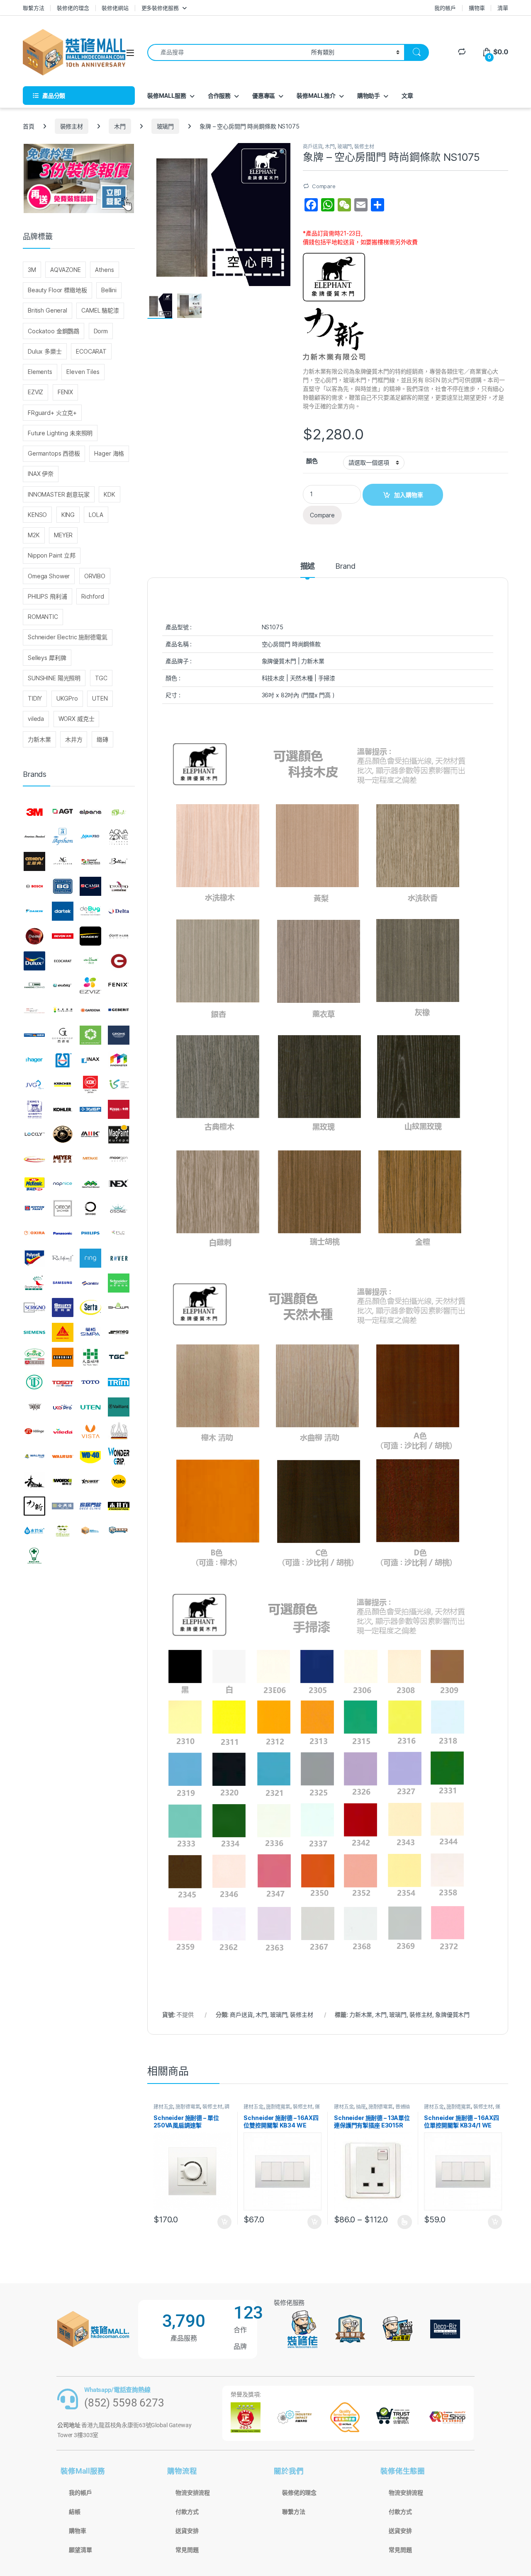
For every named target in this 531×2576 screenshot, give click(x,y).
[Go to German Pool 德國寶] (34, 1035)
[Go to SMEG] (119, 1332)
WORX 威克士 (77, 719)
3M (32, 270)
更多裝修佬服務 (160, 8)
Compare (324, 186)
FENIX (65, 392)
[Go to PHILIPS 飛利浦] (90, 1233)
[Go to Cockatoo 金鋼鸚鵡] (119, 886)
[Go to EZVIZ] (90, 985)
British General (47, 310)
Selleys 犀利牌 (47, 658)
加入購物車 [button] (224, 2222)
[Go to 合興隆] (63, 1506)
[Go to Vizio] (119, 1431)
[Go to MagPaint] (119, 1134)
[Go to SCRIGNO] (34, 1308)
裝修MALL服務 (167, 96)
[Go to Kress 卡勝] (119, 1109)
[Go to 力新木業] (34, 1506)
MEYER (63, 535)
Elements (40, 372)
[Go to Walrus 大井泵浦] (34, 1456)
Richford (93, 596)
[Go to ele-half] (90, 961)
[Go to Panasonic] (63, 1233)
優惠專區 (264, 96)
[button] (283, 152)
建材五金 (163, 2107)
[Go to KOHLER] (63, 1109)
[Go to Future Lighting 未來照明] (63, 1010)
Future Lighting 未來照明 (60, 433)
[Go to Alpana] (90, 812)
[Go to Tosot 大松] (63, 1382)
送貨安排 (187, 2531)
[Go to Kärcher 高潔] (63, 1085)
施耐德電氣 (188, 2107)
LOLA (96, 515)
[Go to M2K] (90, 1134)
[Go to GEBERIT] (119, 1010)
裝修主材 (72, 126)
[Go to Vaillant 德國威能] (119, 1407)
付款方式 (187, 2512)
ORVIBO (95, 576)
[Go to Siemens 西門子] (34, 1332)
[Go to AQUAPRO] (90, 837)
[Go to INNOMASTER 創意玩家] (119, 1060)
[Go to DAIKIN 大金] (34, 911)
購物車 (477, 8)
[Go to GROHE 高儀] (119, 1035)
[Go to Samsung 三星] (63, 1283)
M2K (34, 535)
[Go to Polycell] (34, 1258)
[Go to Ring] (90, 1258)
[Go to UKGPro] (63, 1407)
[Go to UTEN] (90, 1407)
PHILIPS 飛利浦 (47, 596)
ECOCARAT (91, 351)
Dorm (101, 331)
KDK (110, 494)
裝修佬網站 (115, 8)
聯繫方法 (33, 8)
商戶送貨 (313, 147)
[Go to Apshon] (63, 837)
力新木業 (361, 2014)
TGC (101, 678)
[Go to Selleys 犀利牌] (63, 1308)
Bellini (109, 290)
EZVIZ (35, 392)
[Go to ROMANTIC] (34, 1283)
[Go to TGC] (119, 1357)
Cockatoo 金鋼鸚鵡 (54, 331)
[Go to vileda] (63, 1431)
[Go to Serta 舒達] (90, 1308)
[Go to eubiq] (63, 985)
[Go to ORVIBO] (90, 1208)
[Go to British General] (63, 886)
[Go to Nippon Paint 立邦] (34, 1208)
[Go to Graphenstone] (90, 1035)
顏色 (312, 461)
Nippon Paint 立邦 (52, 555)
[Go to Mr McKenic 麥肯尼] (34, 1184)
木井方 (74, 739)
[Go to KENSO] (119, 1085)
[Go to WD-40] (90, 1456)
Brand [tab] (345, 566)
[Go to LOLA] (63, 1134)
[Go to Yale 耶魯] (119, 1481)
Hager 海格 (109, 453)
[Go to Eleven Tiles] (34, 985)
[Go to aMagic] (119, 812)
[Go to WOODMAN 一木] (34, 1481)
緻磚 (102, 739)
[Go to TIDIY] (34, 1382)
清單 (503, 8)
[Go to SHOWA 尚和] (119, 1308)
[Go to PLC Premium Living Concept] (119, 1233)
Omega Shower (49, 576)
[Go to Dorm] (119, 936)
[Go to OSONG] (119, 1208)
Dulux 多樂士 (45, 351)
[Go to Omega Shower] (63, 1208)
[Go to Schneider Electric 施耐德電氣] (119, 1283)
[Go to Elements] (119, 961)
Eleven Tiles (83, 372)
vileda (36, 719)
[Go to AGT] (63, 812)
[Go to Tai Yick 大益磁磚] (90, 1357)
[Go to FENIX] (119, 985)
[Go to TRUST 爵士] (34, 1407)
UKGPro (67, 698)
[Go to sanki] (90, 1283)
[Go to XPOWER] (90, 1481)
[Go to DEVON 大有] (63, 936)
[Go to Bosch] (34, 886)
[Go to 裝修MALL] (90, 1531)
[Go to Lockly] (34, 1134)
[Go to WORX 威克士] (63, 1481)
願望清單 (80, 2550)
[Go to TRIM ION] (119, 1382)
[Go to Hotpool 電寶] (63, 1060)
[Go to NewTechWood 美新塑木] (90, 1184)
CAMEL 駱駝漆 (100, 310)
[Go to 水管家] (34, 1531)
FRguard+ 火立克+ (52, 413)
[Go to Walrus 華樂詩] (63, 1456)
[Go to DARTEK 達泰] (63, 911)
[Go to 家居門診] (90, 1506)
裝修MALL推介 (316, 96)
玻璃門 (166, 126)
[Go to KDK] (90, 1085)
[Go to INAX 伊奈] (90, 1060)
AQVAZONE (66, 270)
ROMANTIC (43, 617)
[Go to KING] (34, 1109)
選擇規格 (405, 2222)
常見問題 (187, 2550)
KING (68, 515)
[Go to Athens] (34, 862)
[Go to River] (119, 1258)
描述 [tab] (308, 566)
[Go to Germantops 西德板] (63, 1035)
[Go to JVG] (34, 1085)
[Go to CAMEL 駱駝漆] (90, 886)
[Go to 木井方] (119, 1506)
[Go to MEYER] (63, 1159)
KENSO (37, 515)
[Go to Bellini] (119, 862)
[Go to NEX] (119, 1184)
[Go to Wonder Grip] (119, 1456)
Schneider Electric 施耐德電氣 (68, 637)
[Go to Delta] (119, 911)
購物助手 (369, 96)
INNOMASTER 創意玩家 (59, 494)
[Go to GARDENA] (90, 1010)
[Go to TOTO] (90, 1382)
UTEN (100, 698)
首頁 (29, 126)
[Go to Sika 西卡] (63, 1332)
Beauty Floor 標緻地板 (57, 290)
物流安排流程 (193, 2493)
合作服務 (219, 96)
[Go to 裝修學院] (119, 1531)
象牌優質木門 (452, 2014)
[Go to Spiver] (34, 1357)
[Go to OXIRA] (34, 1233)
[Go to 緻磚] (63, 1531)
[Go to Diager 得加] (90, 936)
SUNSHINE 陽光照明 (54, 678)
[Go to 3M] (34, 812)
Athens (104, 270)
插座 (361, 2107)
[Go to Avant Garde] (63, 862)
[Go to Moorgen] (119, 1159)
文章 (407, 96)
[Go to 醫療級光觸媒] (34, 1555)
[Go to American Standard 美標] (34, 837)
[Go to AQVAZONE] (119, 837)
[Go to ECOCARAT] (63, 961)
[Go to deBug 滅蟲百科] (90, 911)
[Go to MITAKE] (90, 1159)
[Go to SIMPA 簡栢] (90, 1332)
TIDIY (35, 698)
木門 (120, 126)
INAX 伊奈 (41, 474)
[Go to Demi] (34, 936)
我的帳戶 (445, 8)
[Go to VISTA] (90, 1431)
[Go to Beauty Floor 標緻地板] (90, 862)
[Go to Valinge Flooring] (34, 1431)
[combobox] (227, 52)
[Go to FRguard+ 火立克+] (34, 1010)
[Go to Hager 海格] (34, 1060)
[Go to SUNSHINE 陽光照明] (63, 1357)
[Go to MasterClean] (34, 1159)
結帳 (75, 2512)
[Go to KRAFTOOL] (90, 1109)
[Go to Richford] (63, 1258)
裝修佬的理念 (73, 8)
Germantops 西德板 (54, 453)
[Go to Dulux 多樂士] (34, 961)
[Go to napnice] (63, 1184)
